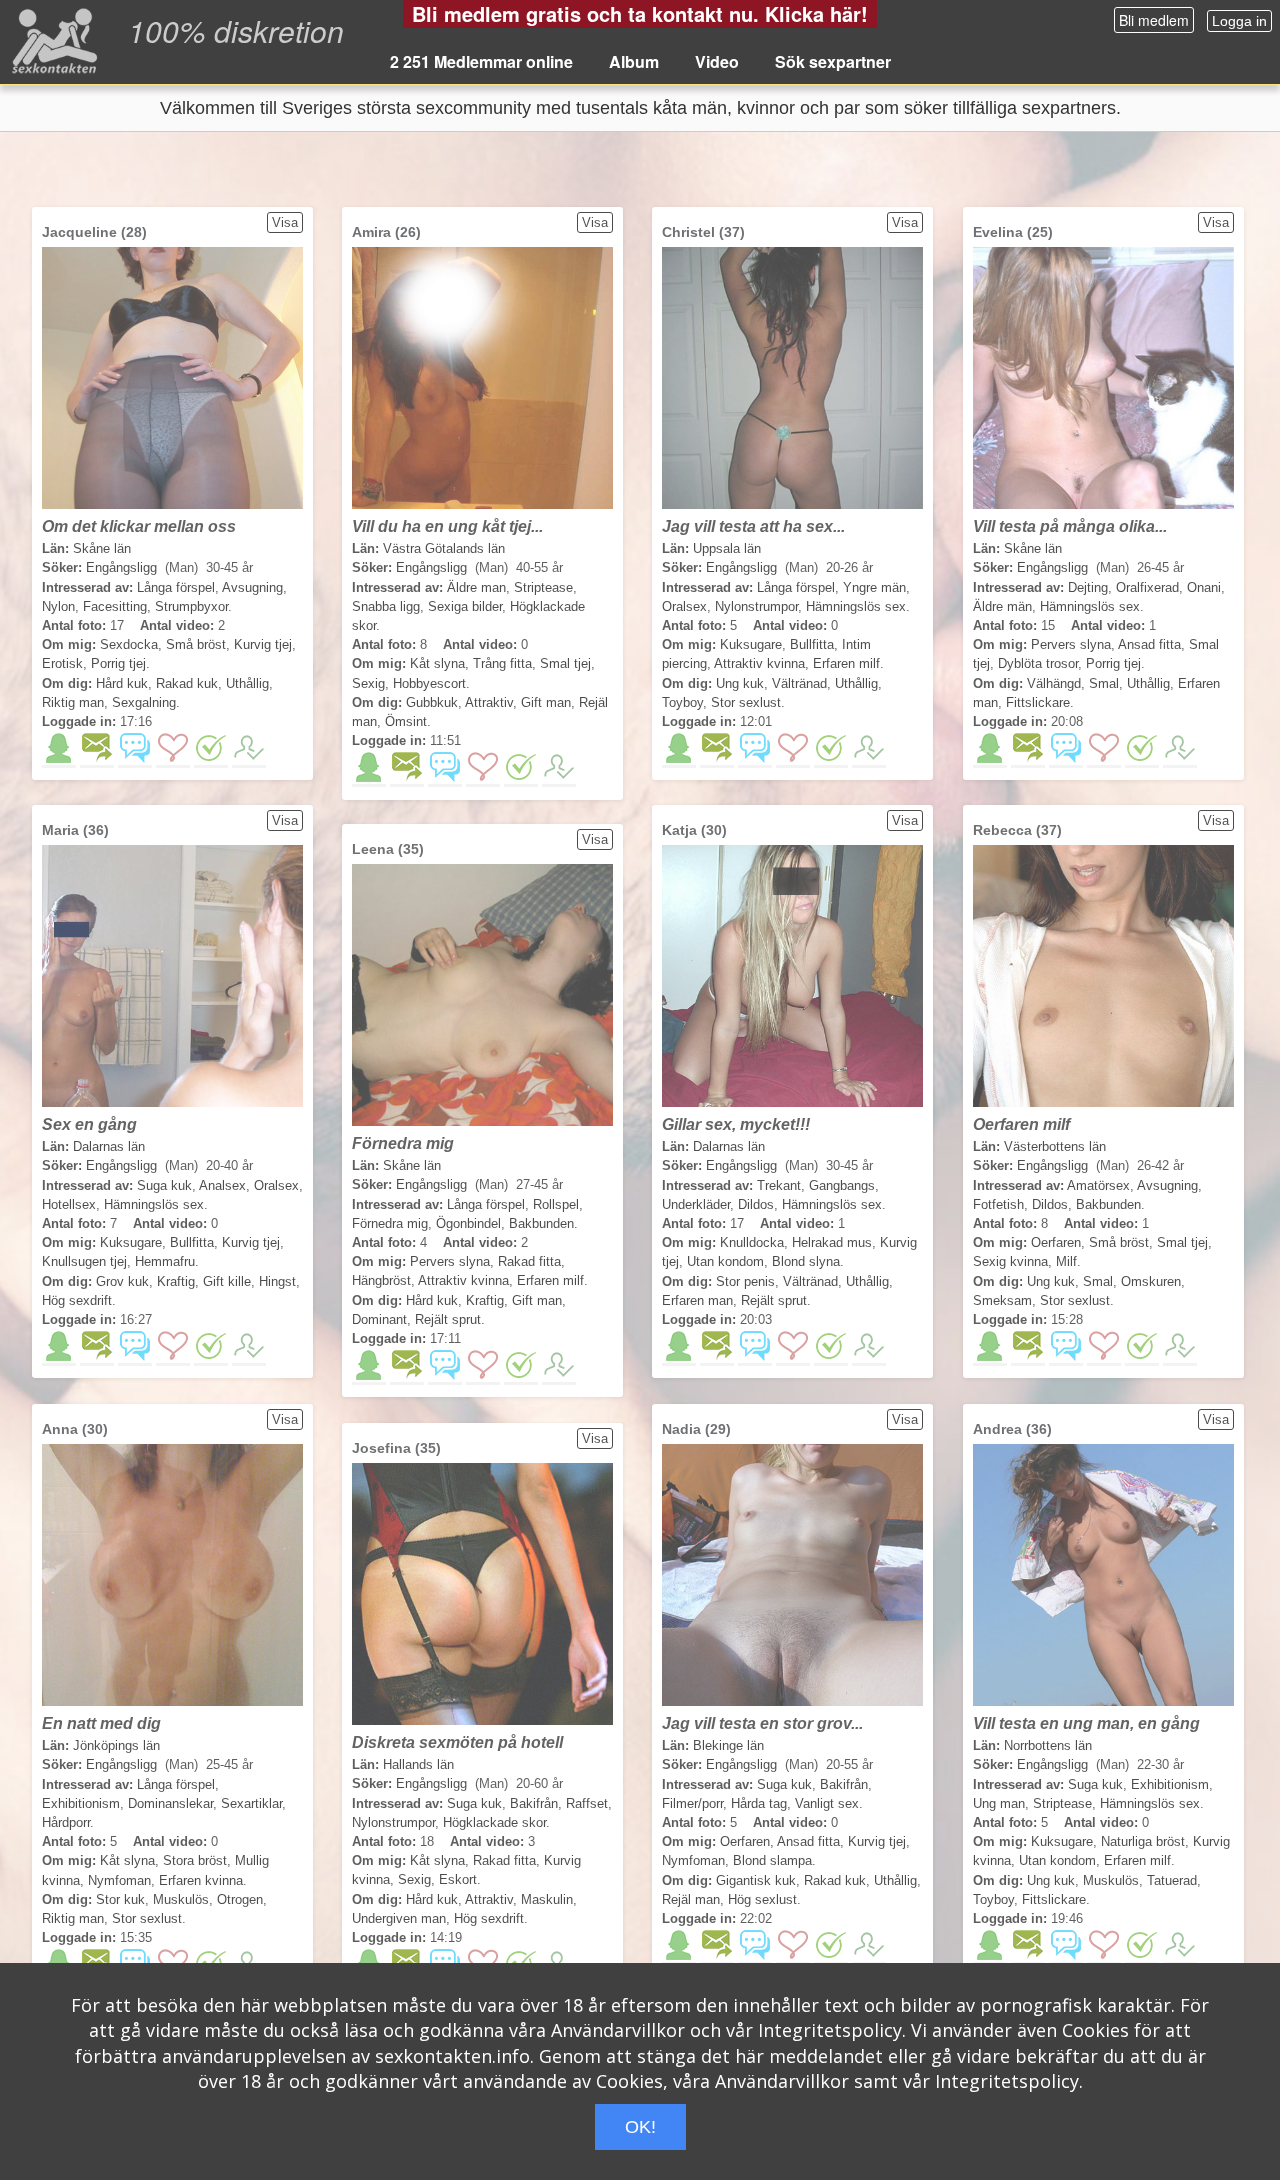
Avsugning (252, 587)
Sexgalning (144, 702)
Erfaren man (697, 1300)
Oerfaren (1056, 1242)
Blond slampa (772, 1860)
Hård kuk (122, 683)
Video (717, 61)
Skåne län (102, 548)
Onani (1204, 587)
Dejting (1088, 587)
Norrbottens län (1048, 1745)
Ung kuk (740, 683)
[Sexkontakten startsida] (52, 40)
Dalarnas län (109, 1146)
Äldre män (1002, 606)
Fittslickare (1038, 702)
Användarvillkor (618, 2030)
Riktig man (73, 702)
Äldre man (476, 587)
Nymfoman (119, 1880)
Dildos (756, 1204)
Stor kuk (120, 1899)
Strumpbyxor (191, 606)
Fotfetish (998, 1204)
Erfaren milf (846, 663)
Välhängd (1054, 683)
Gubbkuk (432, 702)
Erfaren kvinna (201, 1880)
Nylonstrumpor (756, 606)
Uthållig (247, 683)
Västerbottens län (1055, 1146)
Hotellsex (69, 1204)
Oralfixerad (1147, 587)
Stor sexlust (746, 702)
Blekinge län (728, 1745)
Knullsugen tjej (84, 1261)
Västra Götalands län (444, 548)
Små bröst (196, 644)
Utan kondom (725, 1261)
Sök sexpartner (833, 61)
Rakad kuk (187, 683)
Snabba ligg (386, 606)
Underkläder (696, 1204)
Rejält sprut (774, 1300)
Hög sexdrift (77, 1300)
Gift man (546, 702)
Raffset (587, 1803)
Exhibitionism (81, 1803)
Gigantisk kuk (756, 1880)
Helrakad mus (832, 1242)
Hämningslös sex (856, 606)
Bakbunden (1108, 1204)
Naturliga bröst (1143, 1841)
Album (634, 61)
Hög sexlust (762, 1899)
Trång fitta (502, 663)
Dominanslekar (170, 1803)
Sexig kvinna (1010, 1261)
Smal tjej (565, 663)
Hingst (277, 1281)
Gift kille (227, 1281)
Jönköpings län (116, 1745)
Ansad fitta (1149, 644)
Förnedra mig (390, 1223)
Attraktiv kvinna (759, 663)
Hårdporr (66, 1822)
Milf (1066, 1261)
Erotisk (62, 663)
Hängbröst (381, 1280)
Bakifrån (844, 1784)
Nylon (58, 606)
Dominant (379, 1319)
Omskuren (1151, 1281)
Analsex (222, 1185)
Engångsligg (121, 567)
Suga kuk (164, 1185)
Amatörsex (1098, 1185)
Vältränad (799, 683)
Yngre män (874, 587)
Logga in (1239, 21)
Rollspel (556, 1204)
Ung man (999, 1803)
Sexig (368, 683)
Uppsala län (727, 548)
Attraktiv (489, 702)
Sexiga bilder (465, 606)
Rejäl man (691, 1899)
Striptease (543, 587)
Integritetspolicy (830, 2030)
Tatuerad (1172, 1880)
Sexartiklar (251, 1803)
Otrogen (240, 1899)
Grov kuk (122, 1281)
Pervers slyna (1071, 644)
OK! (640, 2127)
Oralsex (684, 606)
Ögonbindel (468, 1223)
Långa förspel (176, 587)
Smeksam (1002, 1300)
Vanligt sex (827, 1803)
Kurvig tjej (263, 644)
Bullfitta (812, 644)
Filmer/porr (692, 1803)
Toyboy (682, 702)
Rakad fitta (529, 1261)
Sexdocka (129, 644)
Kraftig (176, 1281)
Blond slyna (806, 1261)
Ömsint (406, 721)
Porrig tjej (118, 663)
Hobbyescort (429, 683)
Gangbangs (842, 1185)
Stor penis (745, 1281)
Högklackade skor (494, 1822)
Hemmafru (165, 1261)
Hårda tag (759, 1803)
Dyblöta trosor (1038, 663)
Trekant (779, 1185)
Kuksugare (751, 644)
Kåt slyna (437, 663)
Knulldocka (752, 1242)
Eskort (458, 1879)
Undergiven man (399, 1918)
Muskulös (181, 1899)
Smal (1104, 683)
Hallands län (418, 1764)
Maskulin (547, 1899)
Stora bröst (195, 1860)
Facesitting (115, 606)
